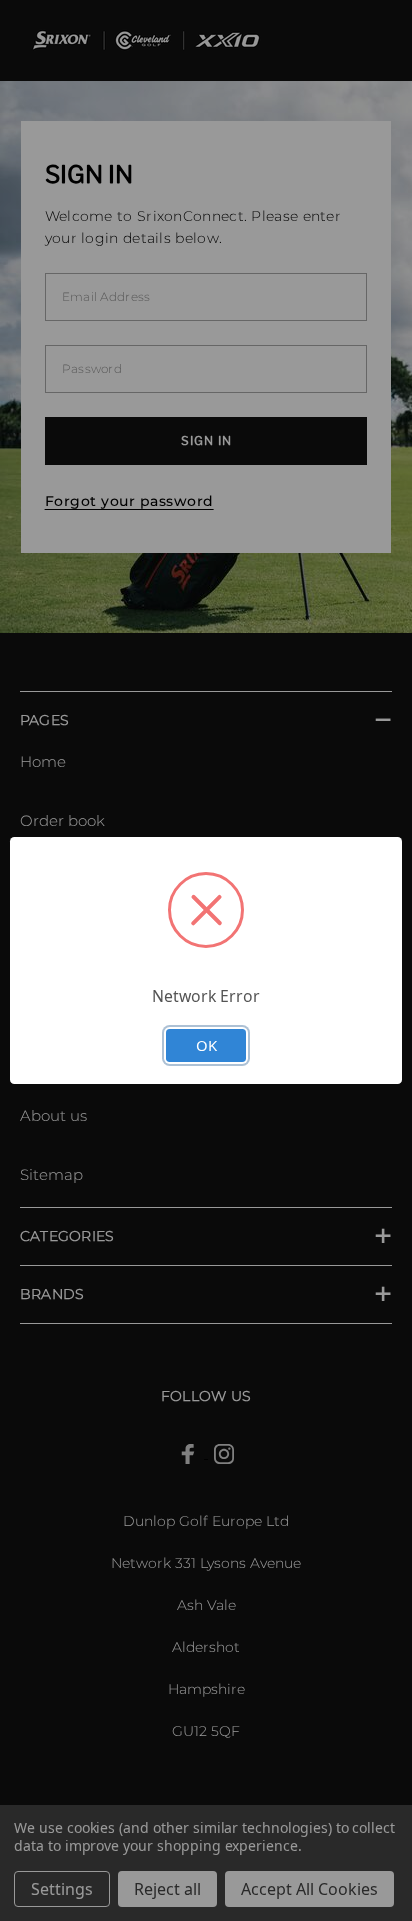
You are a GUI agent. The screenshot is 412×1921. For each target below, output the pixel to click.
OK (206, 1045)
